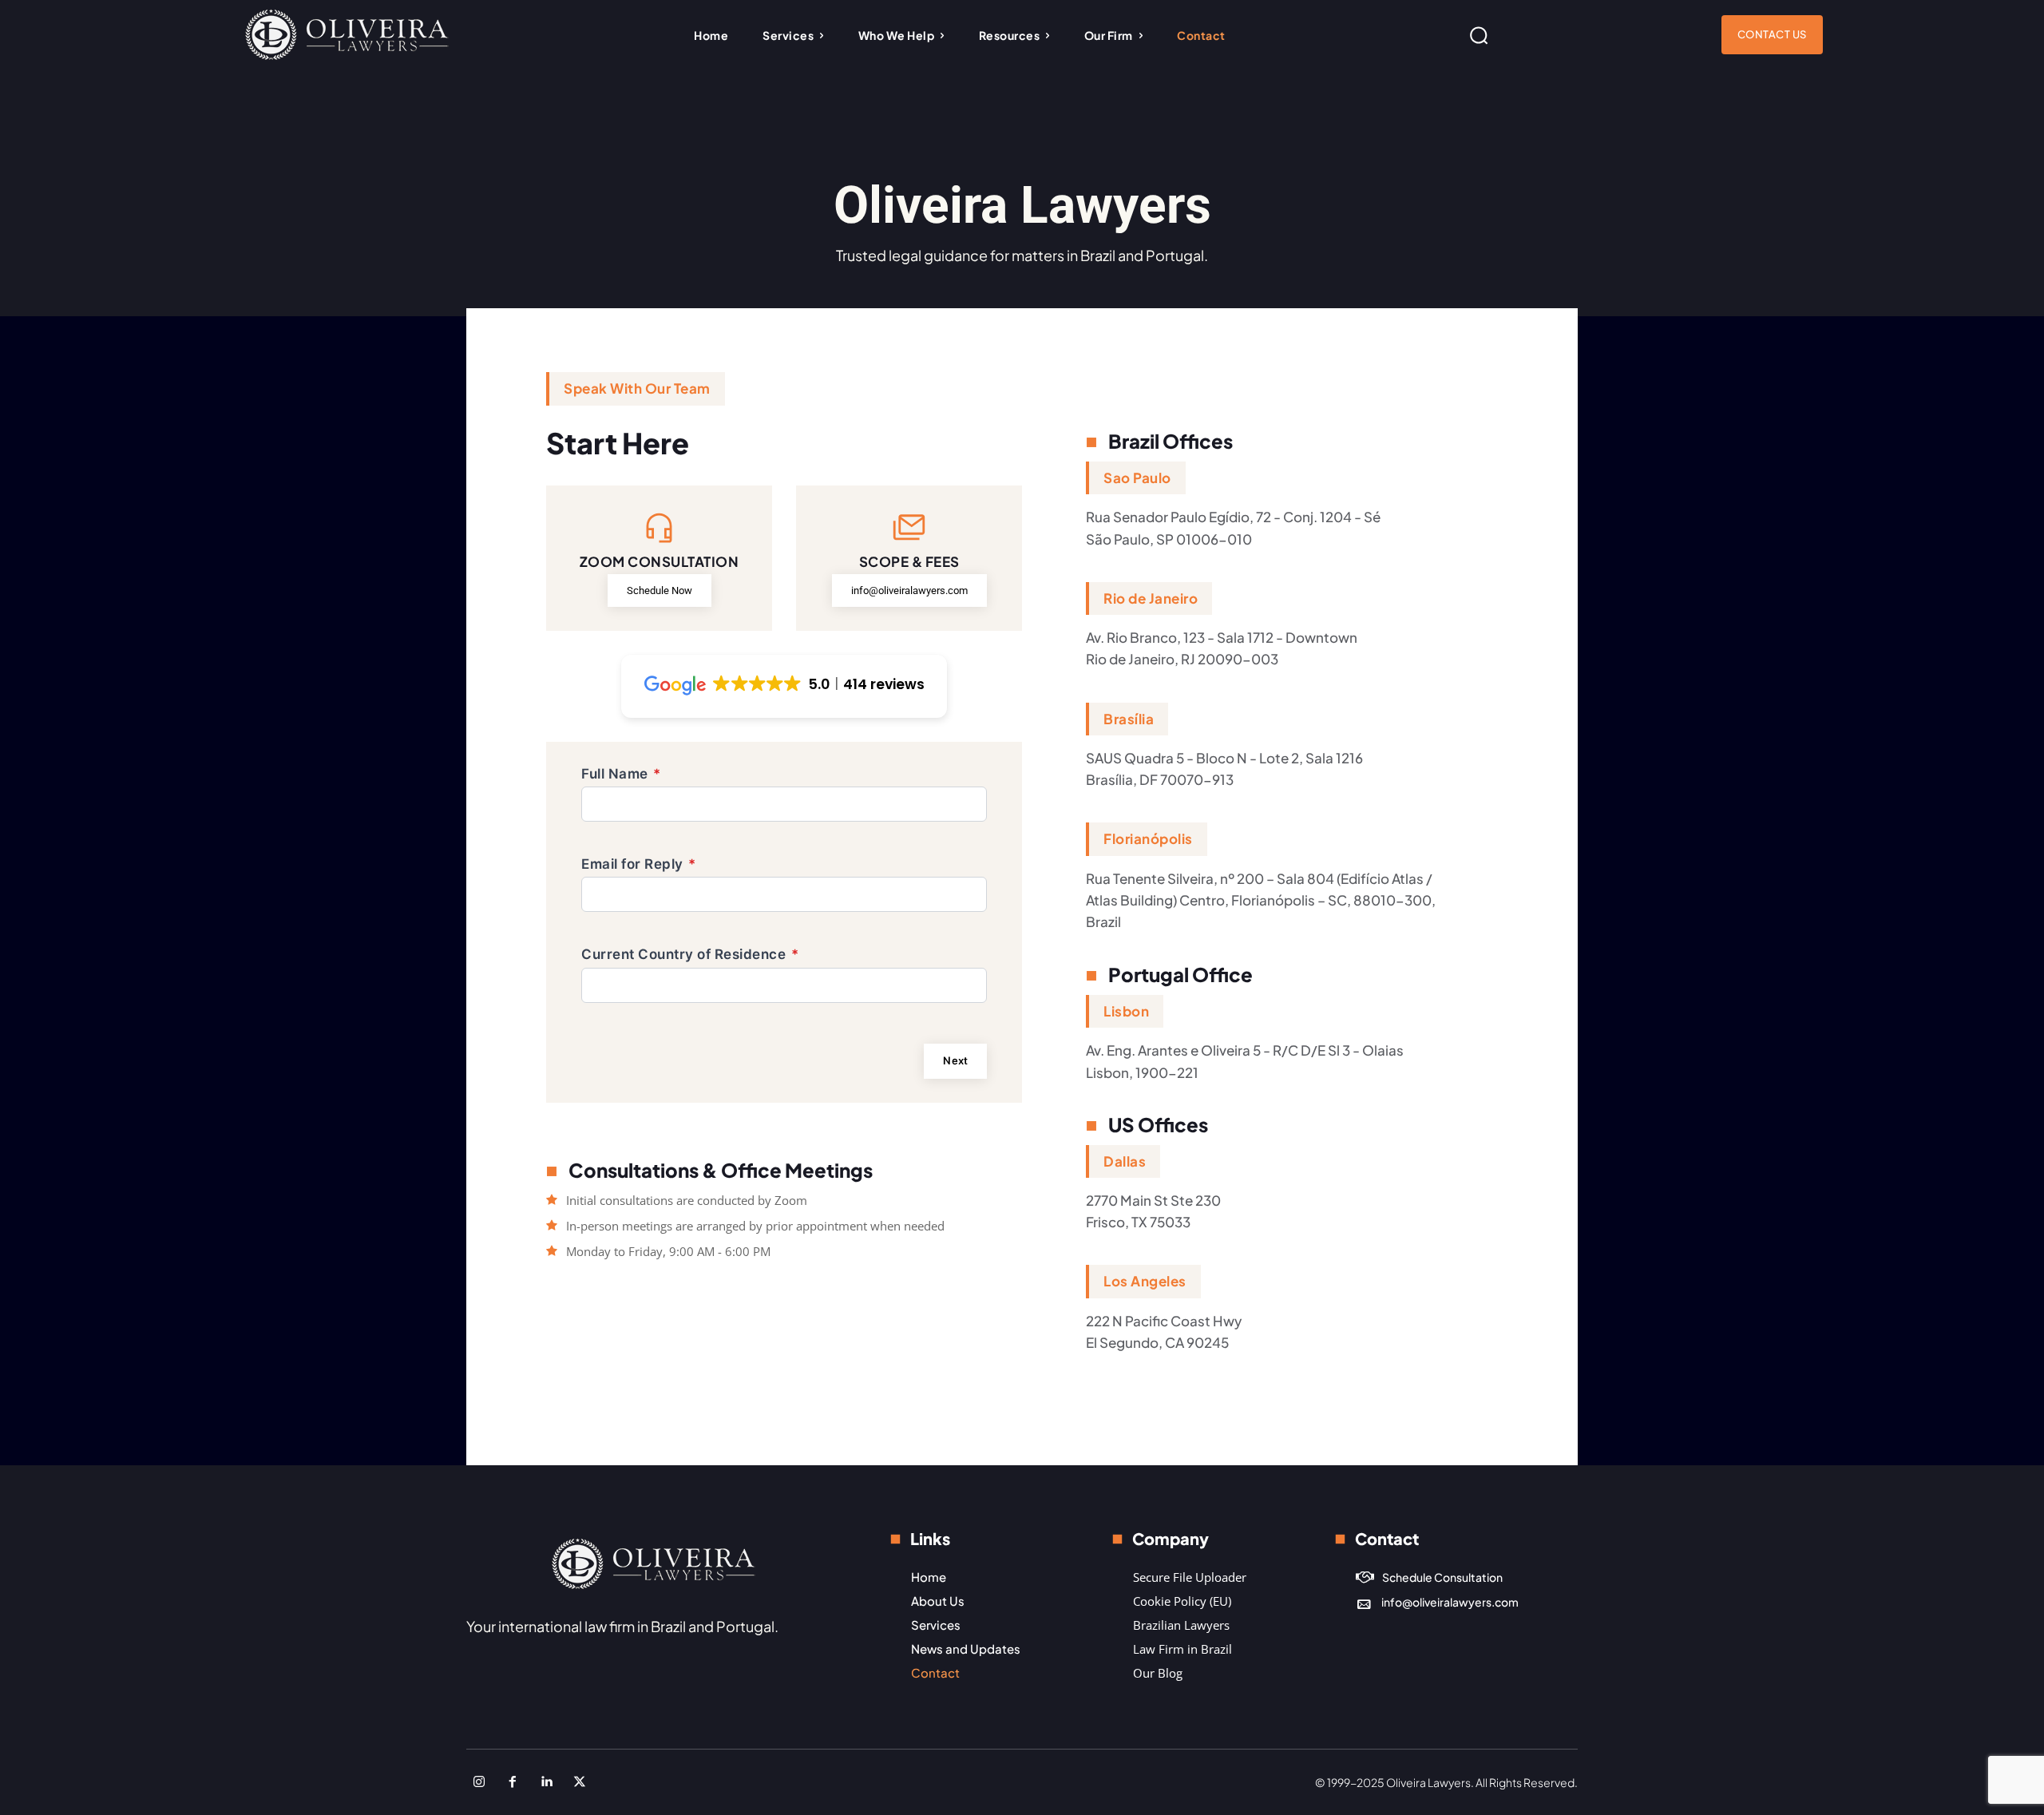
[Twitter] (580, 1782)
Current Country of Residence (690, 954)
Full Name (621, 774)
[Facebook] (513, 1782)
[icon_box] (1429, 1577)
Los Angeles (1145, 1281)
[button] (1479, 35)
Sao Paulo (1137, 478)
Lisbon (1126, 1011)
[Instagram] (479, 1782)
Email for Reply (639, 864)
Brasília (1129, 719)
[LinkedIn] (546, 1782)
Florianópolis (1148, 838)
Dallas (1125, 1161)
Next (955, 1060)
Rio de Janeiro (1151, 598)
